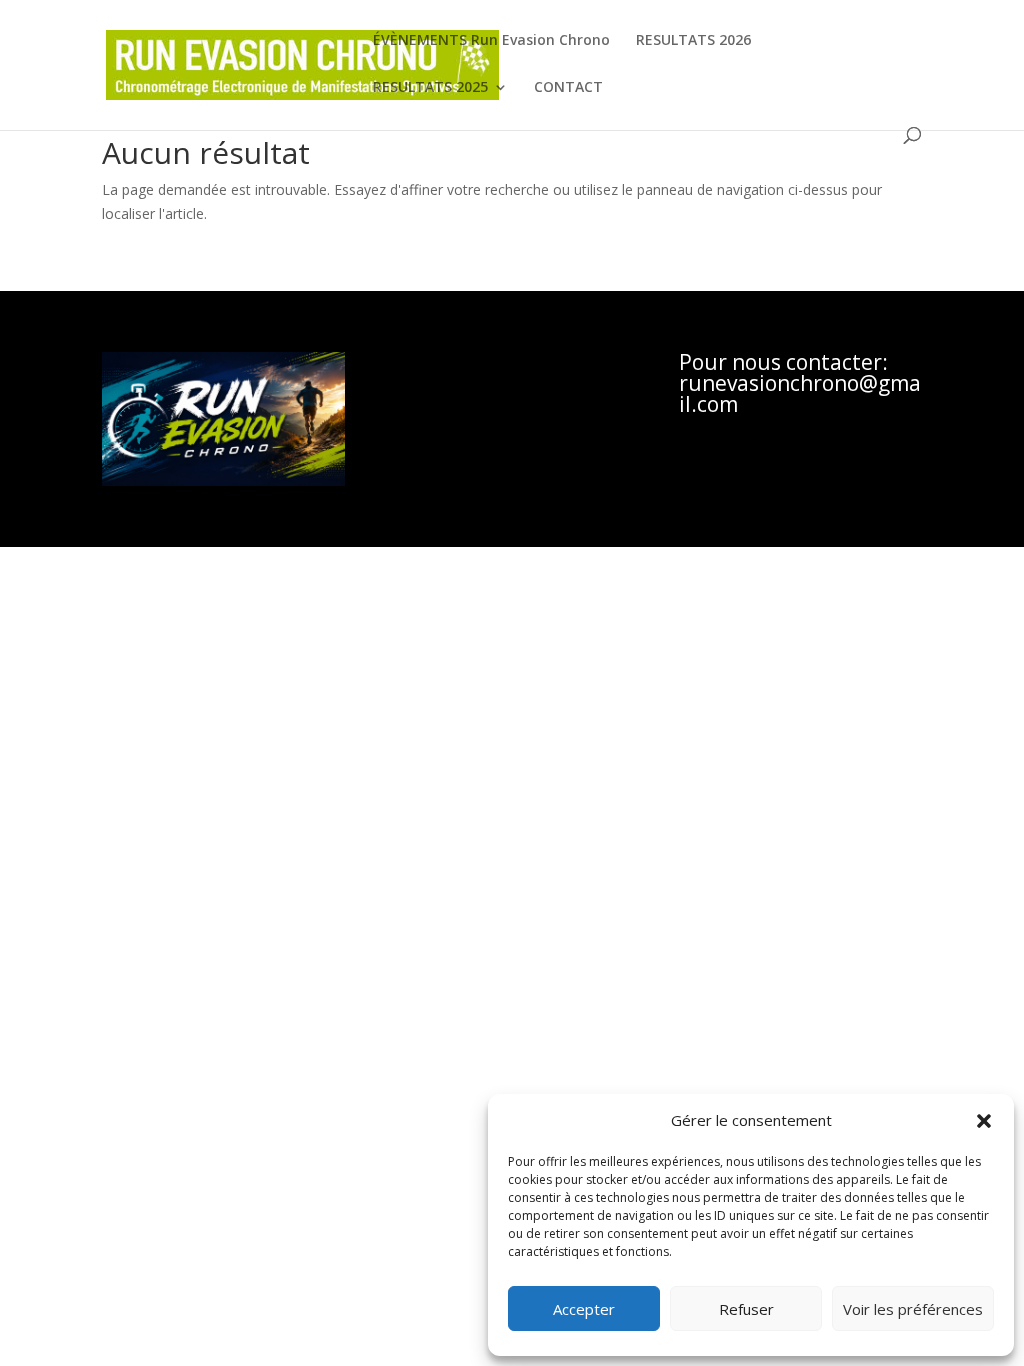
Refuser (746, 1309)
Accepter (584, 1309)
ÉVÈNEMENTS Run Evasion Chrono (491, 41)
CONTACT (568, 88)
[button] (984, 1121)
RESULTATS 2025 (430, 88)
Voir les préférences (913, 1309)
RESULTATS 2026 (693, 41)
